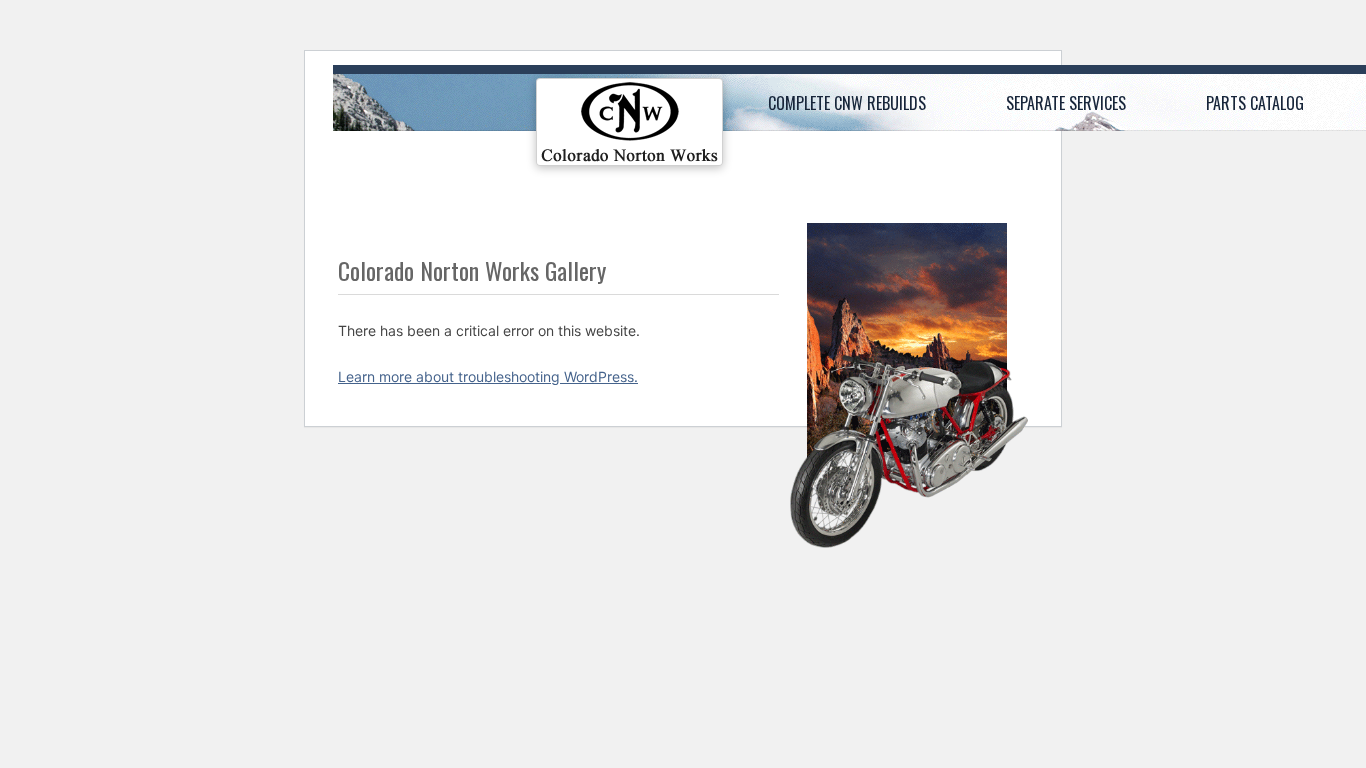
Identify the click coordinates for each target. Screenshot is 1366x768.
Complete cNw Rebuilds (847, 103)
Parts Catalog (1255, 103)
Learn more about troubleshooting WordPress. (488, 376)
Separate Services (1066, 103)
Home (629, 127)
